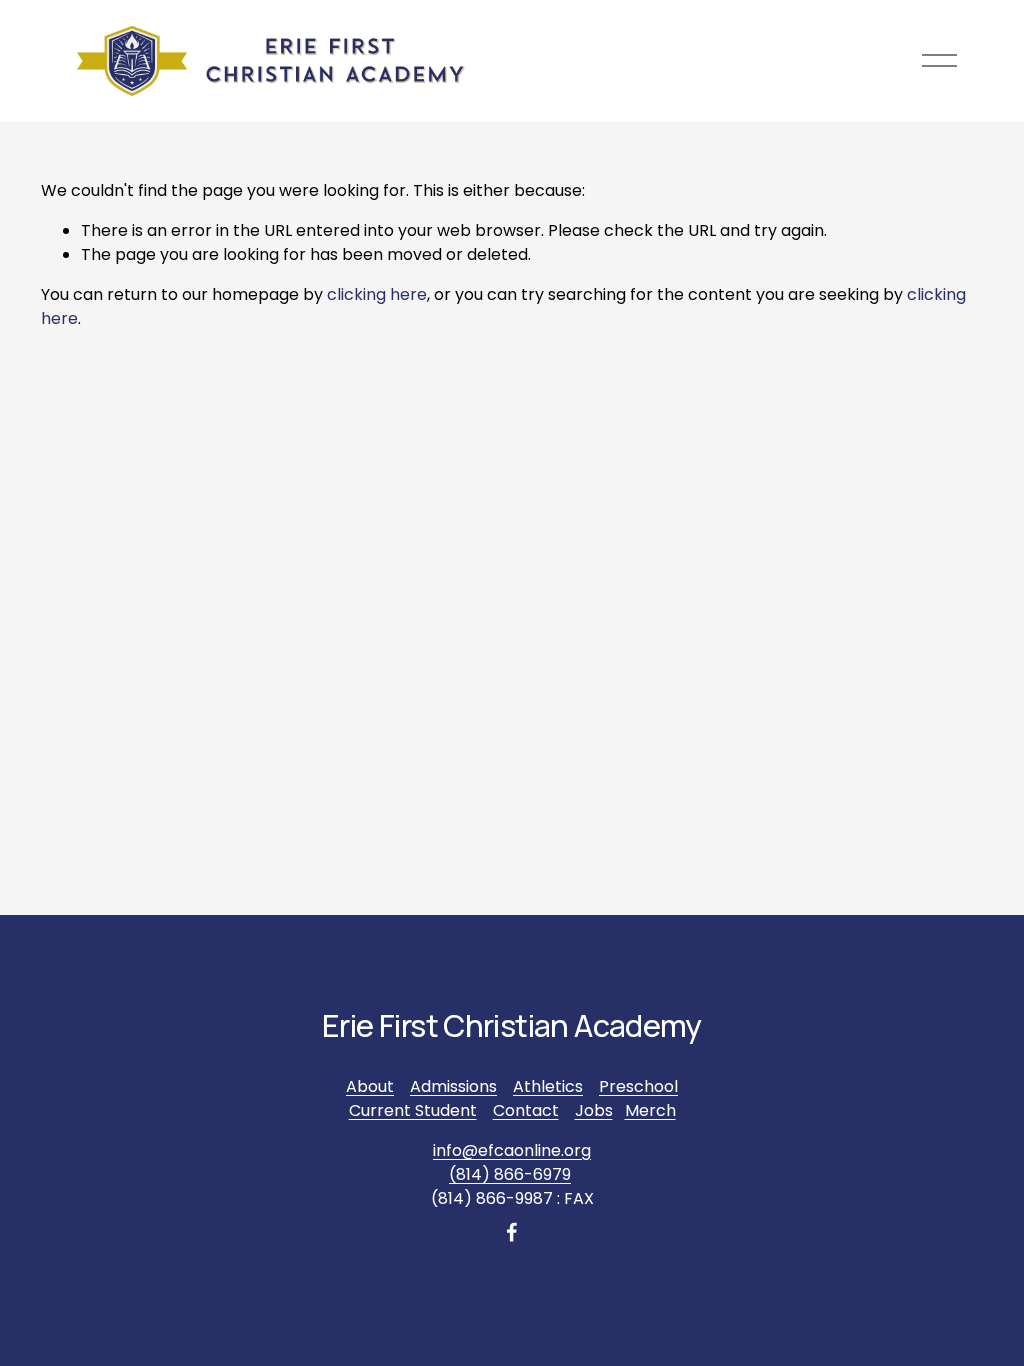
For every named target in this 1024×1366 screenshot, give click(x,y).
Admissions (453, 1086)
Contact (526, 1110)
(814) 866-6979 (510, 1174)
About (370, 1086)
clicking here (377, 294)
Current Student (413, 1110)
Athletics (548, 1086)
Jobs (594, 1110)
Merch (650, 1110)
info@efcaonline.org (512, 1150)
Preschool (638, 1086)
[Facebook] (512, 1232)
